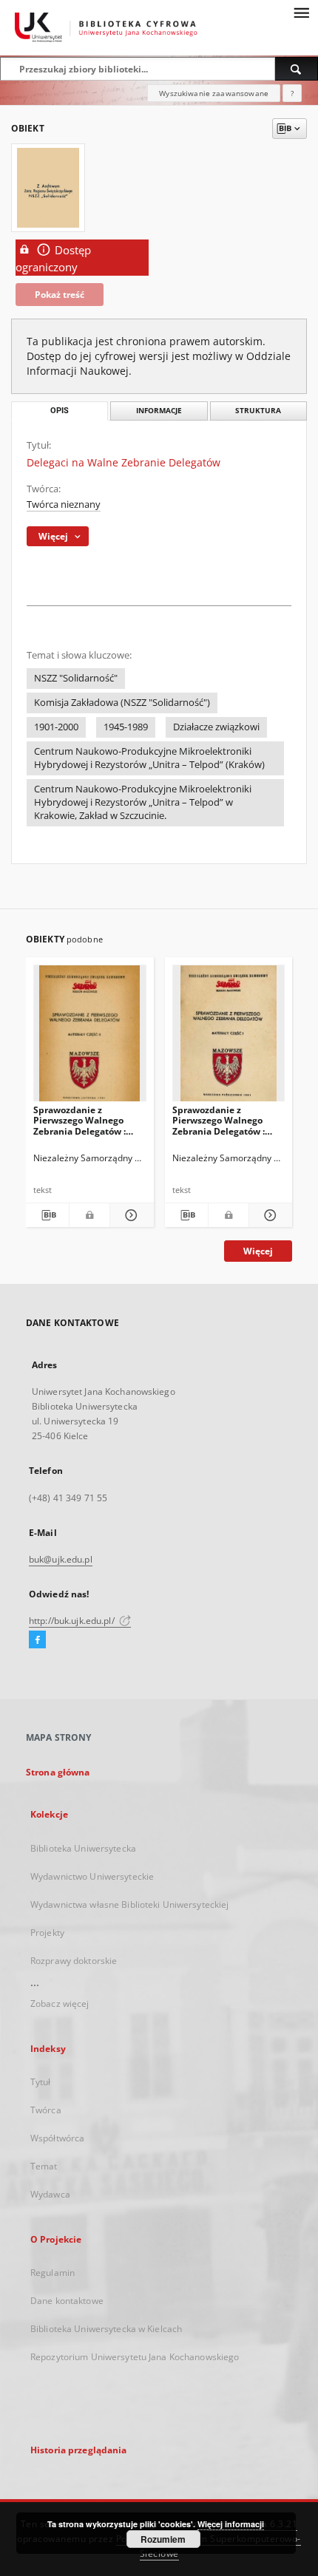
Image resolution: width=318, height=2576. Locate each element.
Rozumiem (163, 2539)
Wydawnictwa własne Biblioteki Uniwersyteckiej (129, 1904)
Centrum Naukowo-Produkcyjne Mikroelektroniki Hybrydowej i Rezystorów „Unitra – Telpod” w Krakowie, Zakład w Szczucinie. (143, 802)
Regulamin (53, 2273)
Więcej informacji (231, 2524)
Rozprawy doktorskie (74, 1961)
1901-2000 (56, 727)
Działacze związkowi (216, 727)
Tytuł (41, 2082)
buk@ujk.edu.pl (61, 1559)
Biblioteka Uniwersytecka (83, 1848)
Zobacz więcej (60, 2004)
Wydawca (50, 2194)
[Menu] (301, 12)
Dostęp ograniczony (53, 259)
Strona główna (58, 1772)
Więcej (258, 1251)
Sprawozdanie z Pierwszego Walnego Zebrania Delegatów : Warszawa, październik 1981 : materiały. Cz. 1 (223, 1120)
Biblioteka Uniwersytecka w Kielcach (106, 2329)
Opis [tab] (60, 411)
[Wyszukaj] (297, 69)
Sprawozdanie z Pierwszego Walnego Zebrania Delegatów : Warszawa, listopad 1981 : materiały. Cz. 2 (89, 1120)
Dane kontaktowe (67, 2301)
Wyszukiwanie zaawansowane (214, 93)
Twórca (46, 2110)
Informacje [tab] (159, 411)
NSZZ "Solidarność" (76, 678)
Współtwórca (57, 2138)
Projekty (47, 1933)
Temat (44, 2166)
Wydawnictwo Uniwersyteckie (92, 1876)
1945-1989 (126, 727)
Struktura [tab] (258, 411)
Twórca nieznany (64, 504)
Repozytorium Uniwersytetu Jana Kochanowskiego (135, 2357)
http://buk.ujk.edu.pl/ (73, 1621)
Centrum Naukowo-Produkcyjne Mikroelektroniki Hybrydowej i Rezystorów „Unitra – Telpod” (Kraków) (149, 758)
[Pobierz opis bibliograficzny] (47, 1215)
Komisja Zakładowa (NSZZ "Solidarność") (122, 703)
